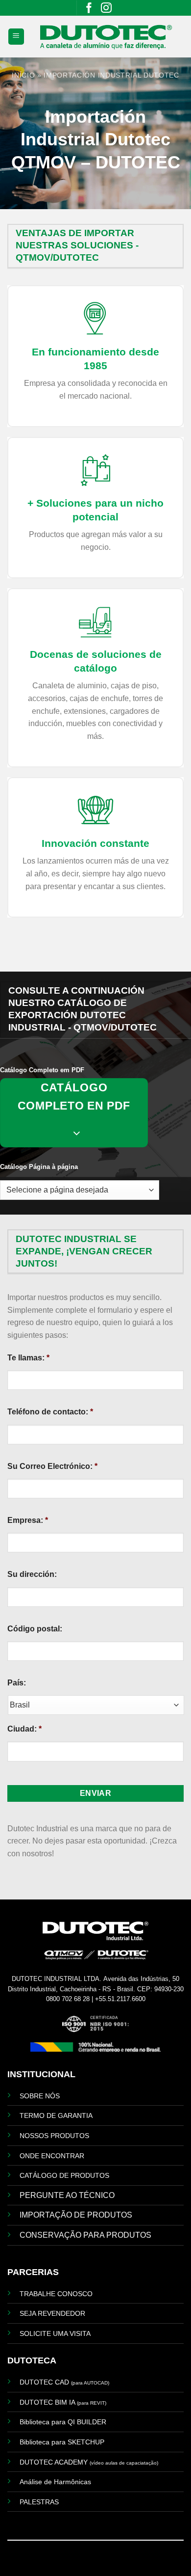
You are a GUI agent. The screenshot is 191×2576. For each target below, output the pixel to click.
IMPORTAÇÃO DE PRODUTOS (76, 2215)
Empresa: (28, 1520)
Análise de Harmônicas (55, 2482)
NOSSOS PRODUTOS (54, 2136)
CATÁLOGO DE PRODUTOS (64, 2175)
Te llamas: (28, 1358)
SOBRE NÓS (40, 2096)
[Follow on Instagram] (106, 10)
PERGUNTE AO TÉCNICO (67, 2195)
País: (17, 1683)
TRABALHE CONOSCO (56, 2294)
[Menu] (16, 37)
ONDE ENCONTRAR (52, 2156)
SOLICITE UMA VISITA (55, 2333)
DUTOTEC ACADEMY (89, 2462)
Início (23, 75)
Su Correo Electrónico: (52, 1466)
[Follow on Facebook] (89, 10)
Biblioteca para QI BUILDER (63, 2422)
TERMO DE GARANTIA (56, 2115)
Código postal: (35, 1629)
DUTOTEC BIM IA (63, 2402)
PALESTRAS (39, 2502)
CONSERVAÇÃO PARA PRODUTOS (85, 2235)
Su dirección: (32, 1574)
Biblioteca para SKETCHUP (62, 2442)
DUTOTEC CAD (64, 2382)
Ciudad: (24, 1729)
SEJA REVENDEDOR (52, 2313)
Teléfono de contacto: (50, 1412)
